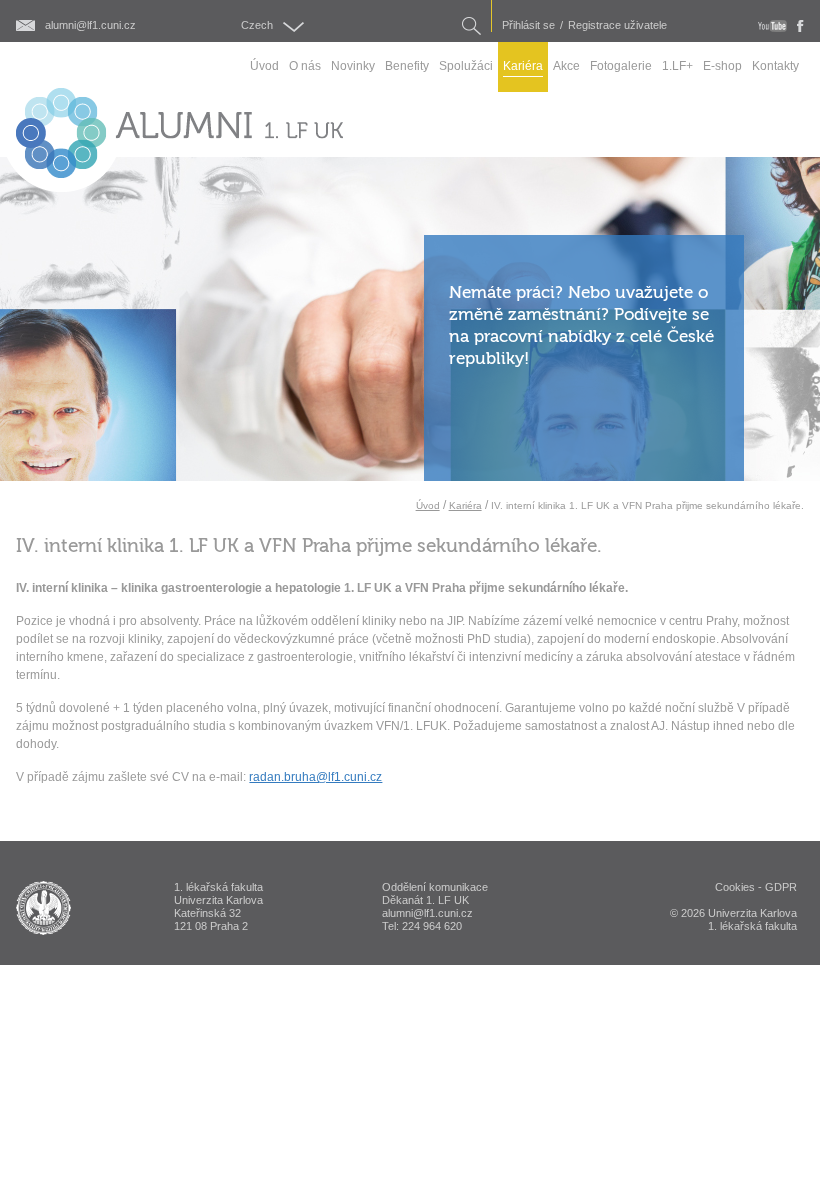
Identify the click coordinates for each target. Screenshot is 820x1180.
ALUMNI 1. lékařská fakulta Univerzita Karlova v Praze (43, 908)
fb (800, 26)
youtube (772, 26)
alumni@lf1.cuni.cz (90, 25)
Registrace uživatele (617, 25)
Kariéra (465, 505)
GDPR (781, 887)
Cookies (735, 887)
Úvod (428, 505)
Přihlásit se (528, 25)
